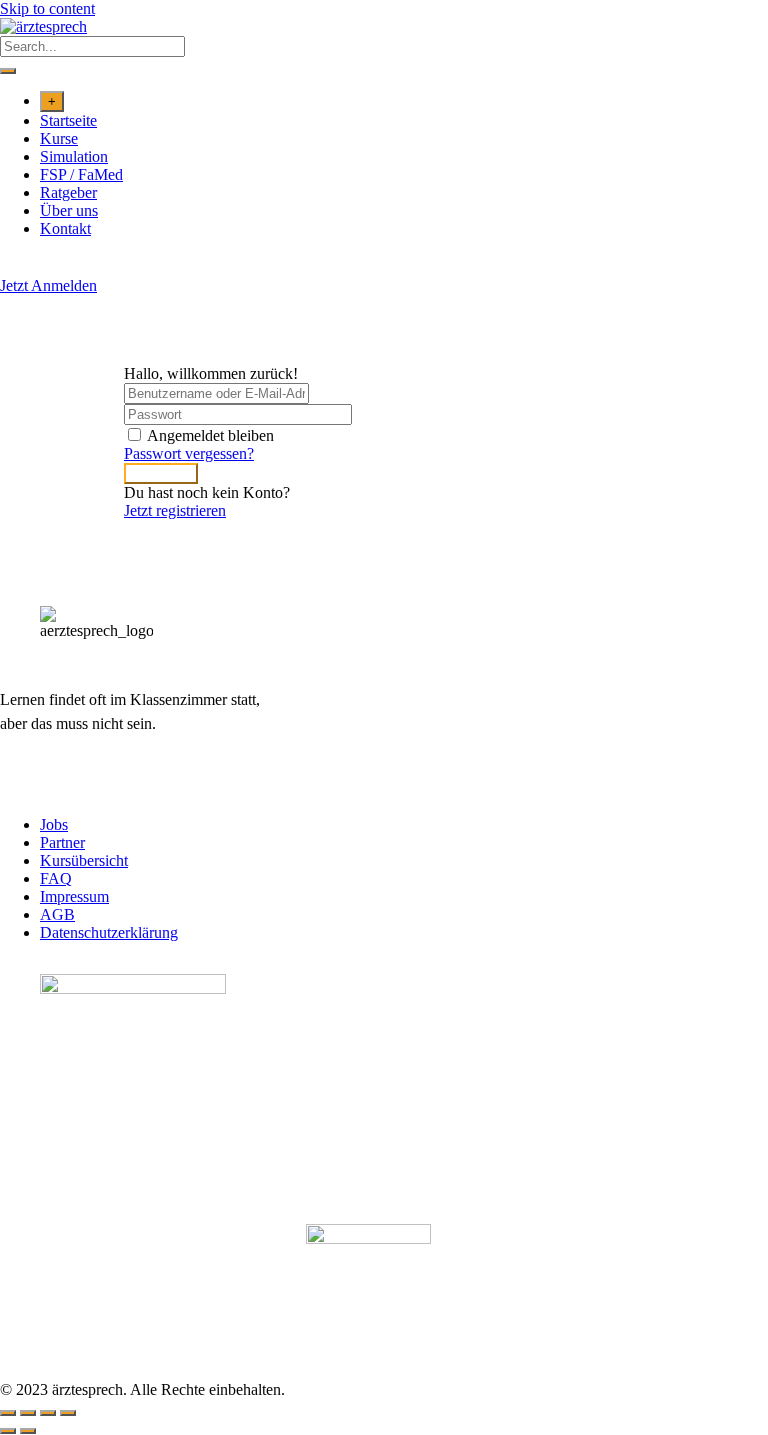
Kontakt (65, 228)
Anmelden (161, 473)
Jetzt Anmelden (48, 285)
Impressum (74, 896)
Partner (62, 842)
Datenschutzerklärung (109, 932)
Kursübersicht (84, 860)
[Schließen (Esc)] (68, 1413)
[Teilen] (48, 1413)
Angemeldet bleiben (210, 435)
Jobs (54, 824)
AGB (57, 914)
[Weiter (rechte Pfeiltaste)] (28, 1431)
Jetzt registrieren (175, 510)
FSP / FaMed (81, 174)
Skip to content (47, 8)
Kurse (59, 138)
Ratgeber (68, 192)
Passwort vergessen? (189, 453)
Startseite (68, 120)
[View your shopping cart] (10, 267)
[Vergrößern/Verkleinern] (8, 1413)
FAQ (56, 878)
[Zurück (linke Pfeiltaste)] (8, 1431)
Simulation (74, 156)
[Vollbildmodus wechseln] (28, 1413)
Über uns (69, 210)
